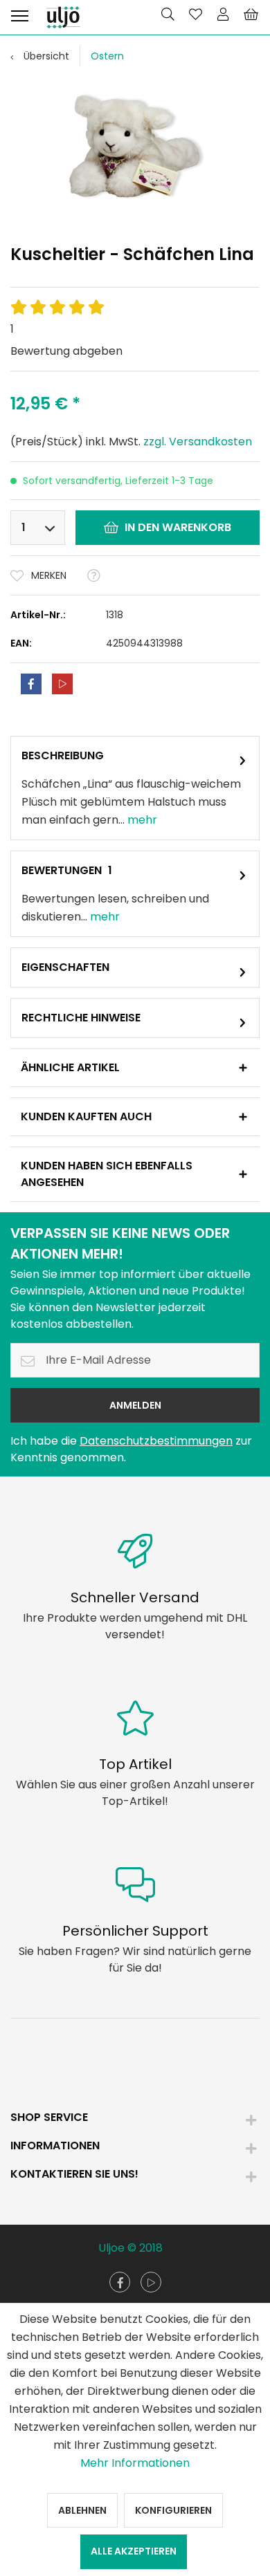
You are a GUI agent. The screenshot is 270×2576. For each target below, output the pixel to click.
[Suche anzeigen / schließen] (168, 14)
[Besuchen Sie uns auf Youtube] (151, 2282)
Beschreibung (63, 756)
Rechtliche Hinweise (81, 1018)
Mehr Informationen (135, 2463)
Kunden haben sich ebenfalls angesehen (107, 1174)
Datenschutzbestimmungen (156, 1441)
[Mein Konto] (223, 14)
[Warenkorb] (251, 14)
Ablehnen (82, 2510)
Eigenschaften (65, 967)
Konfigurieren (173, 2510)
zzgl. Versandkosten (198, 442)
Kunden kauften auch (86, 1116)
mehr (141, 820)
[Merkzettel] (195, 14)
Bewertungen (62, 870)
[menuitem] (19, 14)
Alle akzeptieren (134, 2551)
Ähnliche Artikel (70, 1067)
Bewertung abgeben (66, 351)
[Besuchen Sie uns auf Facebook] (120, 2282)
